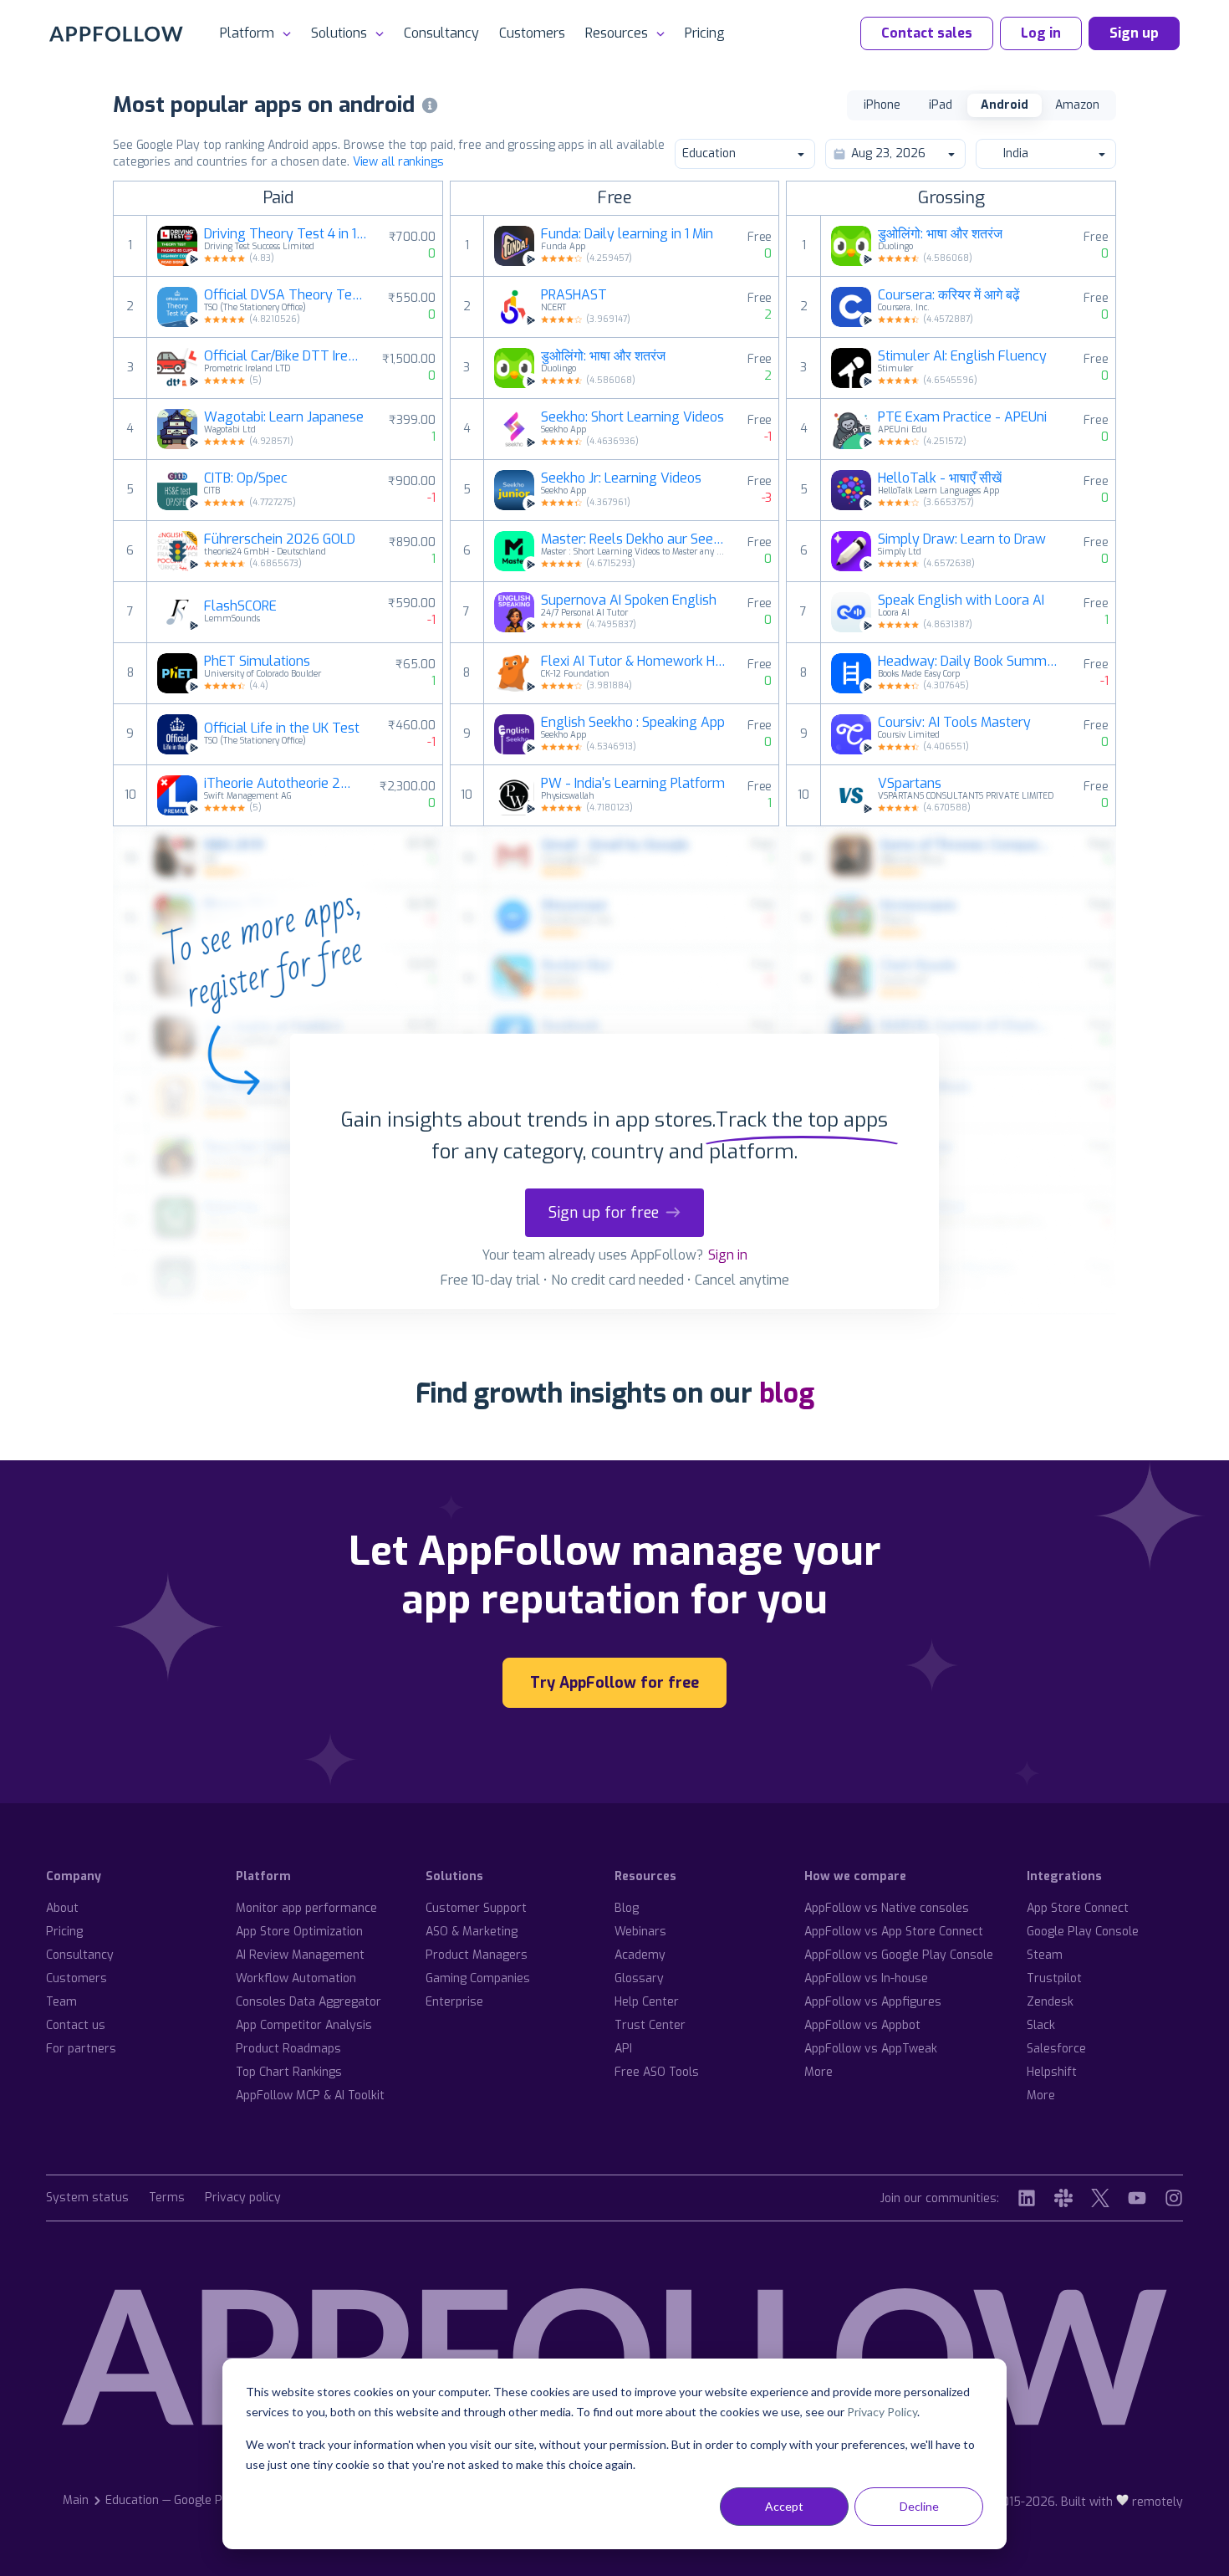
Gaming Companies (478, 1978)
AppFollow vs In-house (866, 1978)
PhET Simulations (257, 662)
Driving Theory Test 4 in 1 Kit (286, 234)
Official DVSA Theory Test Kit (286, 295)
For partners (81, 2049)
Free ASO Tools (657, 2072)
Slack (1041, 2025)
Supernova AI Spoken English (629, 601)
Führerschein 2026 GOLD (280, 539)
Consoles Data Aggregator (309, 2002)
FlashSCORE (240, 606)
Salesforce (1056, 2049)
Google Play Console (1083, 1932)
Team (61, 2002)
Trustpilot (1054, 1978)
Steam (1045, 1955)
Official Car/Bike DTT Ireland (283, 356)
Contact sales (927, 33)
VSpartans (910, 784)
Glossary (639, 1978)
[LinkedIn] (1027, 2198)
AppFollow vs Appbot (862, 2025)
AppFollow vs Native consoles (887, 1908)
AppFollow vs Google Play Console (899, 1955)
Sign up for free (604, 1213)
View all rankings (398, 162)
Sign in (728, 1255)
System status (87, 2198)
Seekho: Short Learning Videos (632, 417)
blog (787, 1393)
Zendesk (1050, 2002)
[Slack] (1063, 2198)
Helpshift (1052, 2072)
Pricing (705, 33)
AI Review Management (300, 1955)
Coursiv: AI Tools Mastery (954, 723)
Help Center (647, 2002)
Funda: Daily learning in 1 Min (627, 234)
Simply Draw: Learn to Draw (962, 539)
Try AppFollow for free (614, 1683)
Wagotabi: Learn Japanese (284, 417)
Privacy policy (243, 2198)
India (1016, 153)
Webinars (640, 1932)
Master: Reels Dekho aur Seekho (634, 539)
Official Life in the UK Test (282, 728)
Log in (1041, 33)
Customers (532, 33)
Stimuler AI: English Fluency (962, 356)
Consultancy (441, 33)
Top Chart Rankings (289, 2072)
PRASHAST (574, 295)
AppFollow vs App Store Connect (894, 1932)
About (62, 1908)
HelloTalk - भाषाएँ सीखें (940, 478)
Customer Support (476, 1908)
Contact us (76, 2025)
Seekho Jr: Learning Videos (621, 478)
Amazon (1077, 105)
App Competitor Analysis (304, 2025)
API (623, 2049)
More (818, 2072)
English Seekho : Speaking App (633, 723)
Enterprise (454, 2002)
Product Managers (477, 1955)
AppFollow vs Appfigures (873, 2002)
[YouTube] (1137, 2198)
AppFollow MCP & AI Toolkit (310, 2096)
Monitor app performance (306, 1908)
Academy (640, 1955)
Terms (167, 2198)
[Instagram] (1174, 2198)
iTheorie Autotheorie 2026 (281, 784)
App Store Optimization (299, 1932)
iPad (941, 105)
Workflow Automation (296, 1978)
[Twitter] (1100, 2198)
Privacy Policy (882, 2412)
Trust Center (650, 2025)
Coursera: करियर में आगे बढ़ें (949, 295)
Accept (784, 2506)
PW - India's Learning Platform (633, 784)
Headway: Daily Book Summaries (971, 662)
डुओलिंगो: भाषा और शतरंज (603, 356)
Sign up (1134, 33)
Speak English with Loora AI (961, 601)
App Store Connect (1078, 1908)
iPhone (882, 105)
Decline (919, 2506)
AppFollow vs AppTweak (871, 2049)
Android (1005, 105)
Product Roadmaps (288, 2049)
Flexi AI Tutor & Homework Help (634, 662)
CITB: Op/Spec (246, 478)
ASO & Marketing (472, 1932)
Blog (627, 1908)
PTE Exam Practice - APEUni (962, 417)
